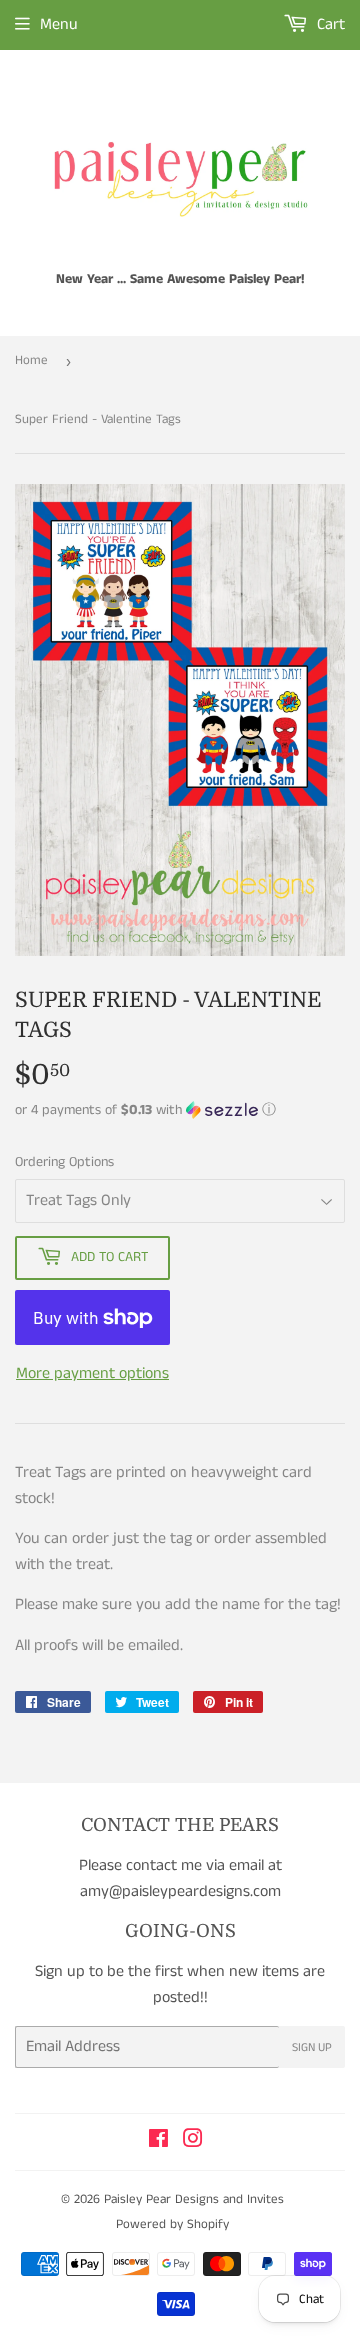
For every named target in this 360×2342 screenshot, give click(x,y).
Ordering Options (64, 1162)
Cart (329, 24)
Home (31, 360)
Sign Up (312, 2047)
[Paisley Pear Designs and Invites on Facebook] (158, 2141)
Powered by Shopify (172, 2224)
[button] (180, 1110)
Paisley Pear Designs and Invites (194, 2199)
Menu (59, 24)
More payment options (92, 1373)
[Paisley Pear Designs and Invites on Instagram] (193, 2141)
